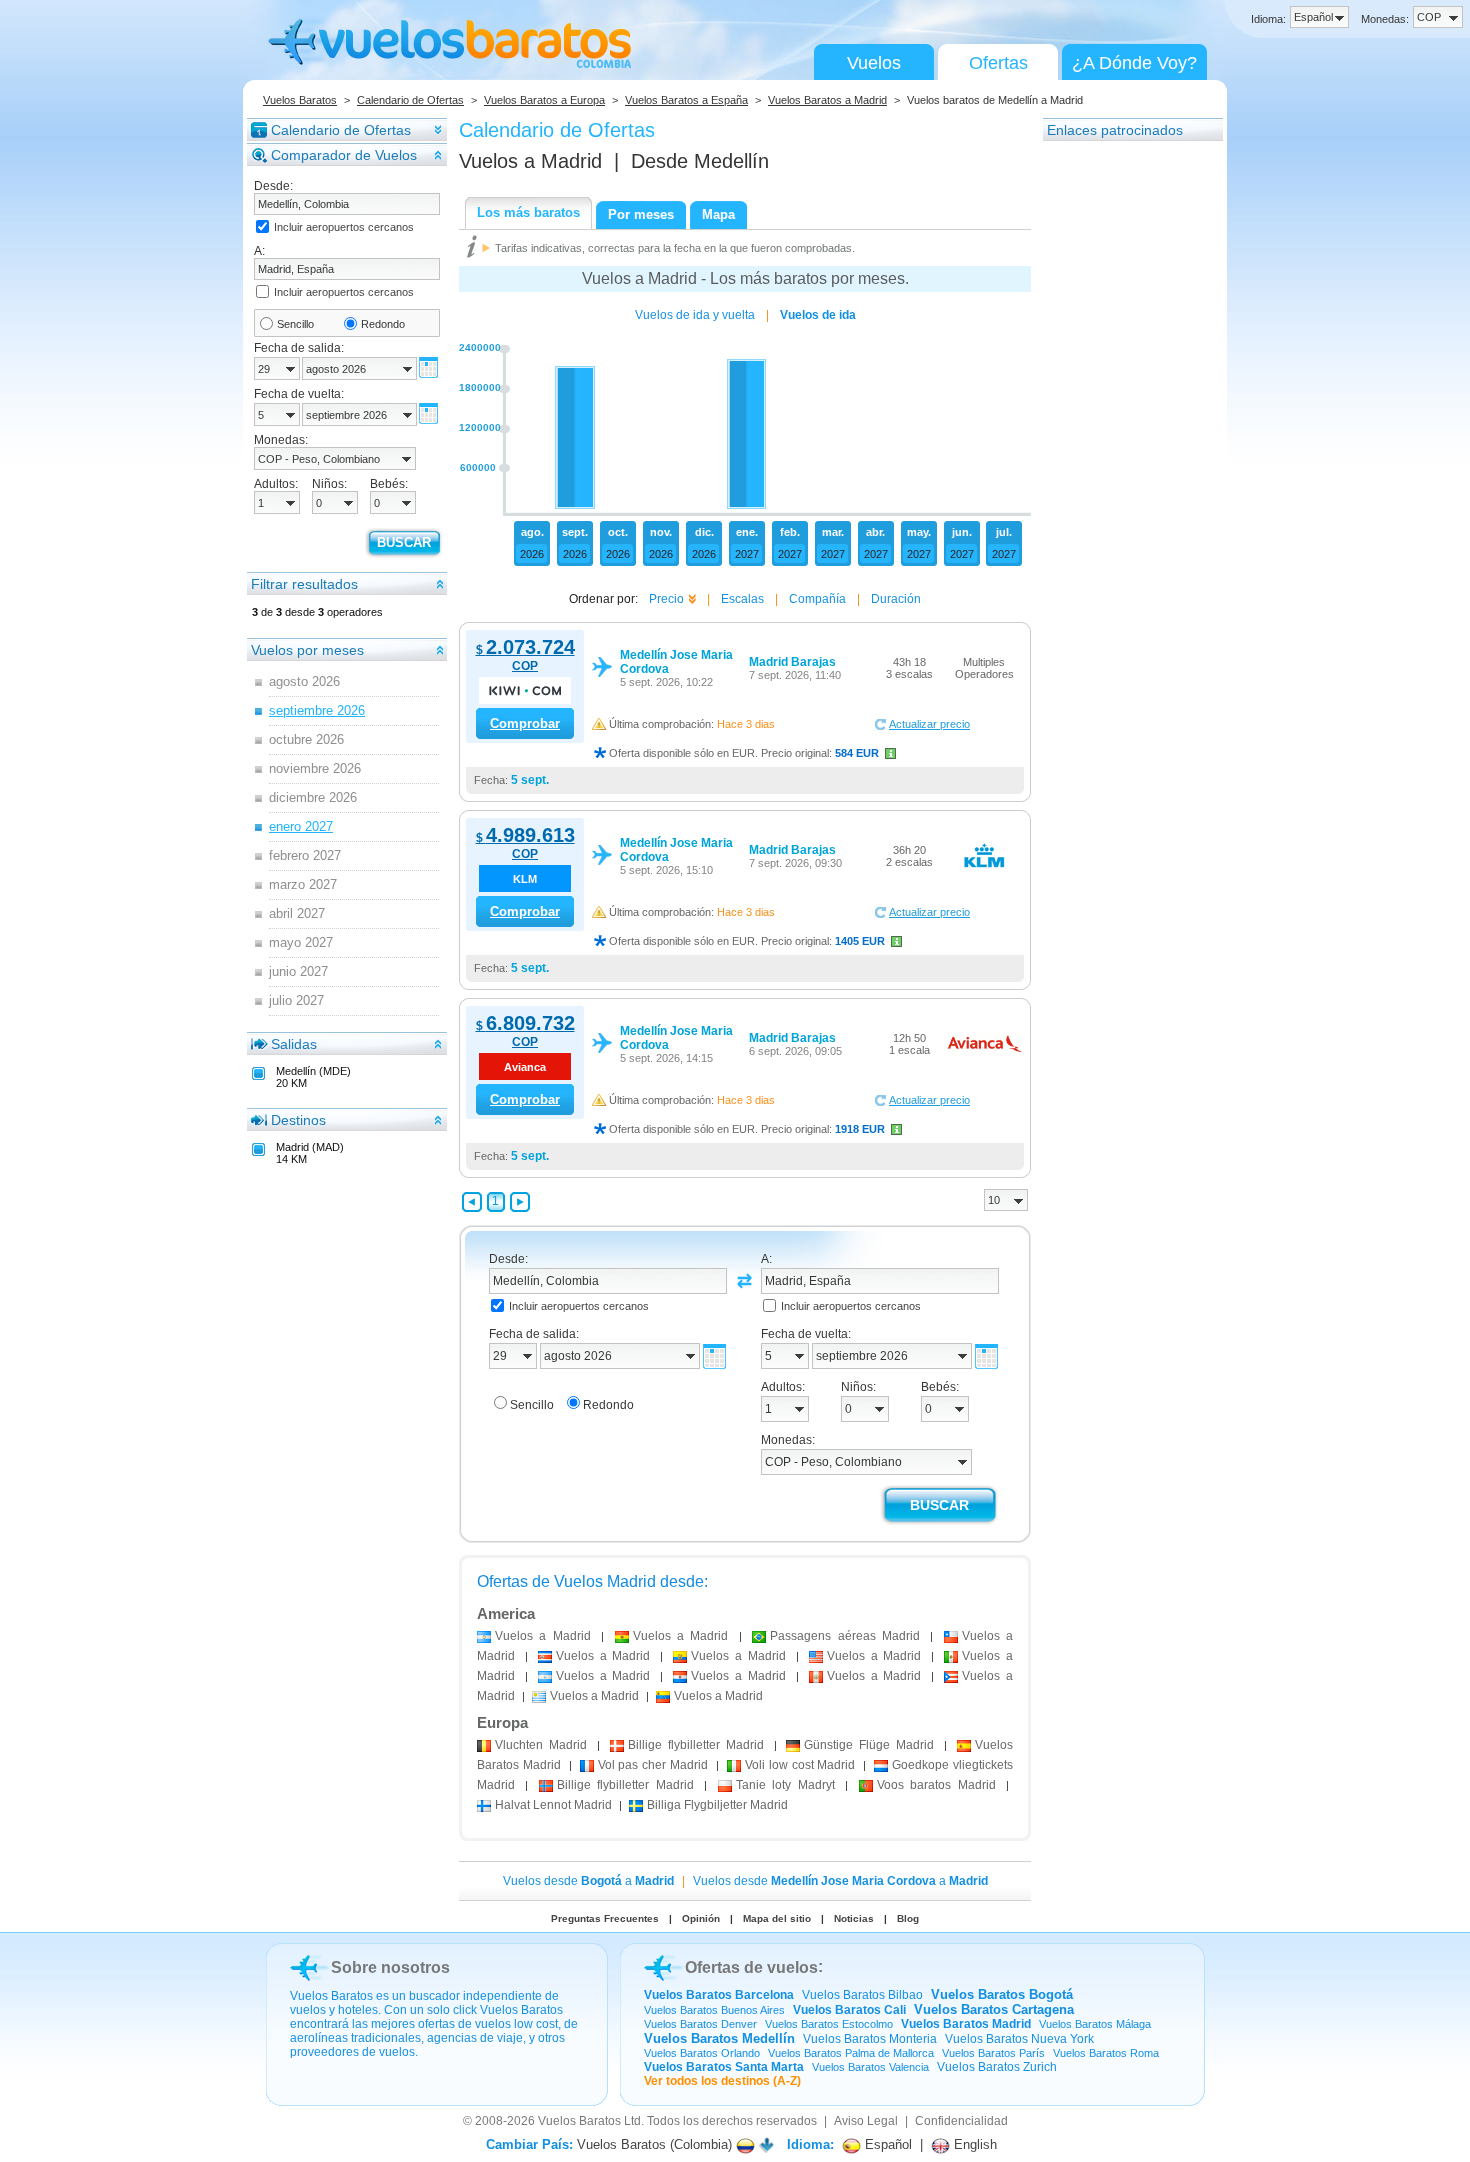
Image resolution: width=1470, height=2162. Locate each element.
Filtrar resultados (304, 584)
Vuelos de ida (818, 315)
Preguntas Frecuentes (605, 1918)
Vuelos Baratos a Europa (544, 100)
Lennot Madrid (553, 1805)
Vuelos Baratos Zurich (997, 2067)
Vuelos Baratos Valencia (870, 2067)
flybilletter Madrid (696, 1745)
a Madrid (543, 1636)
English (973, 2144)
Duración (896, 599)
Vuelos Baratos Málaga (1095, 2024)
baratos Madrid (936, 1785)
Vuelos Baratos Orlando (702, 2053)
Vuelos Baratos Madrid (966, 2024)
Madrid (541, 1745)
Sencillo (295, 324)
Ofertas (998, 63)
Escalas (742, 599)
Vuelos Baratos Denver (700, 2024)
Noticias (854, 1918)
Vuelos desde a (588, 1881)
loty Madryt (785, 1785)
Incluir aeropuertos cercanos (344, 227)
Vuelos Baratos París (993, 2053)
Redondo (383, 324)
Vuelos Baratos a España (686, 100)
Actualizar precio (929, 724)
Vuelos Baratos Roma (1106, 2053)
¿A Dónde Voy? (1134, 63)
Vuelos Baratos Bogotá (1002, 1994)
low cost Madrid (800, 1765)
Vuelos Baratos (300, 100)
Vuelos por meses (307, 650)
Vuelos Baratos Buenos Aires (714, 2010)
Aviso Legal (866, 2121)
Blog (908, 1918)
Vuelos (874, 63)
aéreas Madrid (845, 1636)
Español (886, 2144)
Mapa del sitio (777, 1918)
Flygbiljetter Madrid (717, 1805)
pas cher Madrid (653, 1765)
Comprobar (525, 723)
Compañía (817, 599)
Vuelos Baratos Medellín (719, 2038)
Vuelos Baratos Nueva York (1019, 2039)
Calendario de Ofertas (410, 100)
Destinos (298, 1120)
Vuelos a (530, 161)
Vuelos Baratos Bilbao (862, 1995)
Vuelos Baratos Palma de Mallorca (851, 2053)
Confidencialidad (961, 2121)
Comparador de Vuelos (344, 155)
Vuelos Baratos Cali (849, 2010)
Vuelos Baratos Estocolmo (829, 2024)
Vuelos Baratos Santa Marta (724, 2067)
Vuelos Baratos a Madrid (827, 100)
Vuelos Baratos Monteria (870, 2039)
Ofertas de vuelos (751, 1967)
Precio (666, 599)
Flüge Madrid (869, 1745)
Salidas (294, 1044)
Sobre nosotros (390, 1967)
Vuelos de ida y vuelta (695, 315)
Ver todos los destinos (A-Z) (722, 2081)
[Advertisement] (1123, 443)
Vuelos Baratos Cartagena (994, 2009)
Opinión (701, 1918)
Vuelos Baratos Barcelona (719, 1995)
